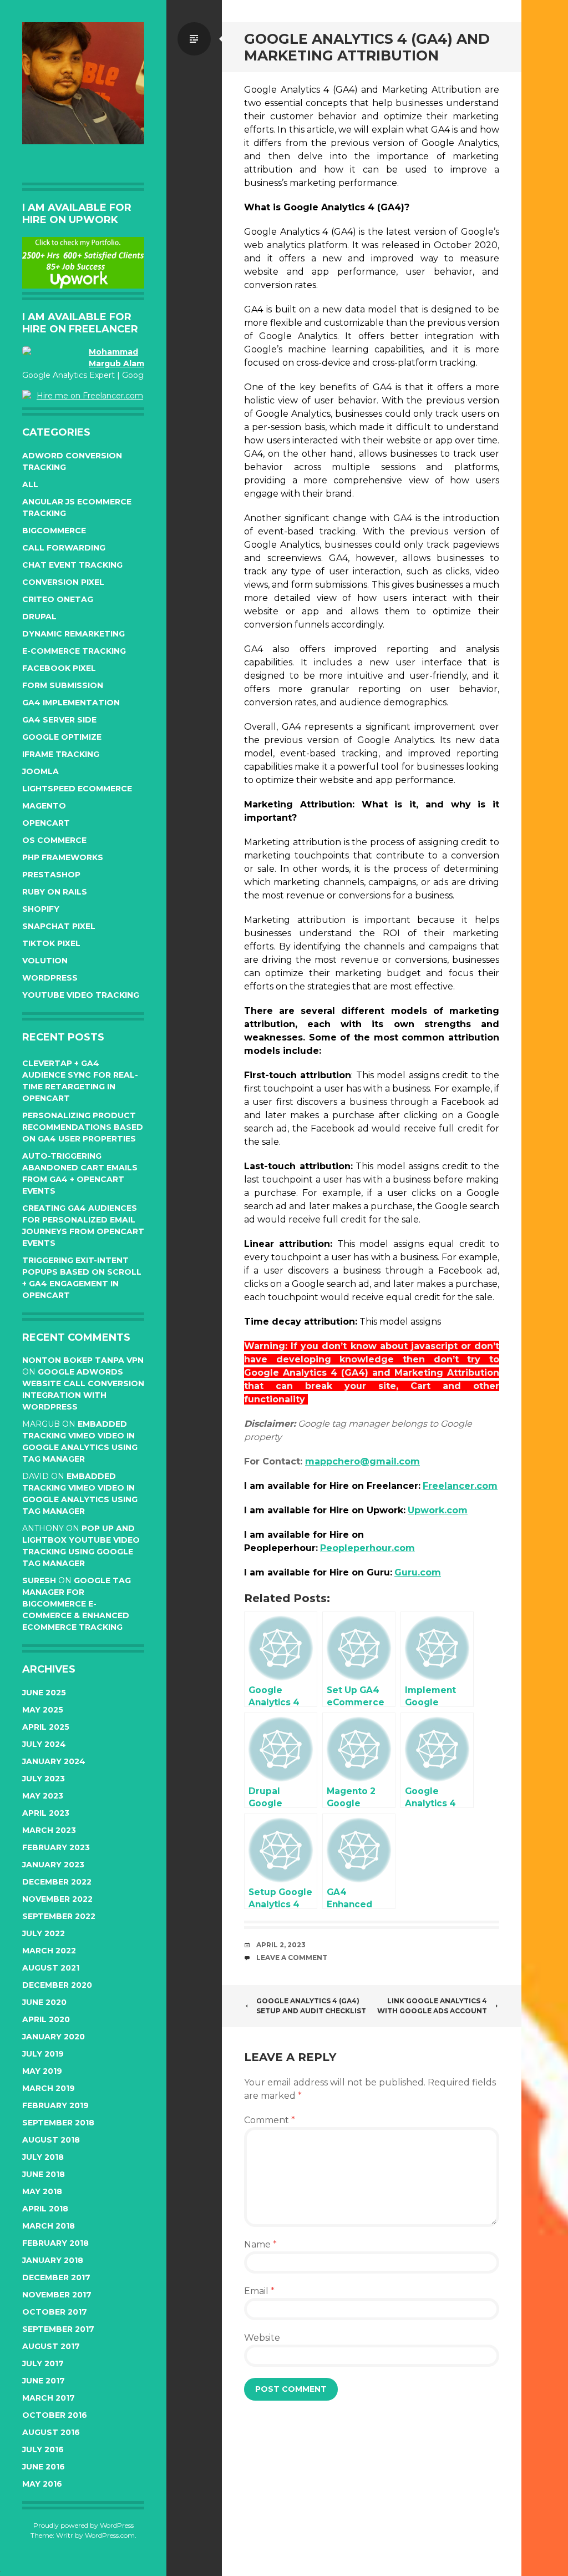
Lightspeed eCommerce (77, 789)
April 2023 (46, 1813)
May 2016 (42, 2484)
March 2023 (49, 1830)
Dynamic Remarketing (73, 634)
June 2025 (44, 1693)
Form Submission (63, 685)
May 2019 (42, 2071)
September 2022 (59, 1916)
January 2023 (53, 1865)
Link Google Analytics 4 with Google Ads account (432, 2006)
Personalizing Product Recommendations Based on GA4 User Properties (83, 1127)
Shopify (41, 909)
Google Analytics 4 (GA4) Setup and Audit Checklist (311, 2006)
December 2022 (57, 1882)
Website (262, 2338)
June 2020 (44, 2002)
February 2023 (56, 1847)
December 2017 (56, 2277)
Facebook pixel (59, 668)
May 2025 (43, 1710)
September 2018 (58, 2123)
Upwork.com (438, 1510)
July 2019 (43, 2054)
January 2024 (54, 1761)
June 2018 (44, 2174)
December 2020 (57, 1985)
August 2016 (51, 2432)
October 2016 (55, 2415)
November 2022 (57, 1899)
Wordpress (50, 978)
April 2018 (45, 2209)
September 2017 (58, 2329)
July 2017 (43, 2363)
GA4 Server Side (59, 720)
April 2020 (46, 2019)
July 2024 (44, 1744)
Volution (45, 961)
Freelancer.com (460, 1486)
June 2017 (44, 2381)
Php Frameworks (63, 857)
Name (260, 2244)
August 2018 (51, 2140)
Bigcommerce (54, 531)
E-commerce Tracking (74, 651)
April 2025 (46, 1727)
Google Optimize (62, 737)
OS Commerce (54, 840)
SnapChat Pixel (59, 926)
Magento (44, 806)
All (30, 484)
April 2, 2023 (281, 1945)
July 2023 (44, 1779)
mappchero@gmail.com (362, 1461)
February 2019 (55, 2105)
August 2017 (51, 2346)
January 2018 (53, 2260)
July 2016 (43, 2449)
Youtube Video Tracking (81, 995)
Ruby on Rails (55, 892)
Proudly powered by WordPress (83, 2525)
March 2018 (49, 2226)
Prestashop (51, 875)
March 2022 (49, 1951)
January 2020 (54, 2037)
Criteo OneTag (58, 599)
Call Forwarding (64, 548)
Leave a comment (292, 1958)
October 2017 (55, 2312)
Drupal (39, 617)
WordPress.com (110, 2535)
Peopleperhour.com (367, 1548)
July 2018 (43, 2157)
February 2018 (55, 2243)
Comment (270, 2120)
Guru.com (418, 1572)
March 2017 (49, 2398)
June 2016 (44, 2467)
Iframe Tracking (61, 754)
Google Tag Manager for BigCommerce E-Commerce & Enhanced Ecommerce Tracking (77, 1604)
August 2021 (51, 1968)
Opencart (46, 823)
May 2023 (43, 1796)
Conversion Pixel (63, 582)
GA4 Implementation (71, 703)
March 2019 (49, 2088)
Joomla (40, 771)
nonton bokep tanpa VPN (83, 1360)
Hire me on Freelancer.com (90, 396)
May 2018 (42, 2191)
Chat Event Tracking (72, 565)
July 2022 (44, 1933)
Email (259, 2291)
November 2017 (57, 2295)
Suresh (39, 1580)
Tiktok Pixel (51, 943)
